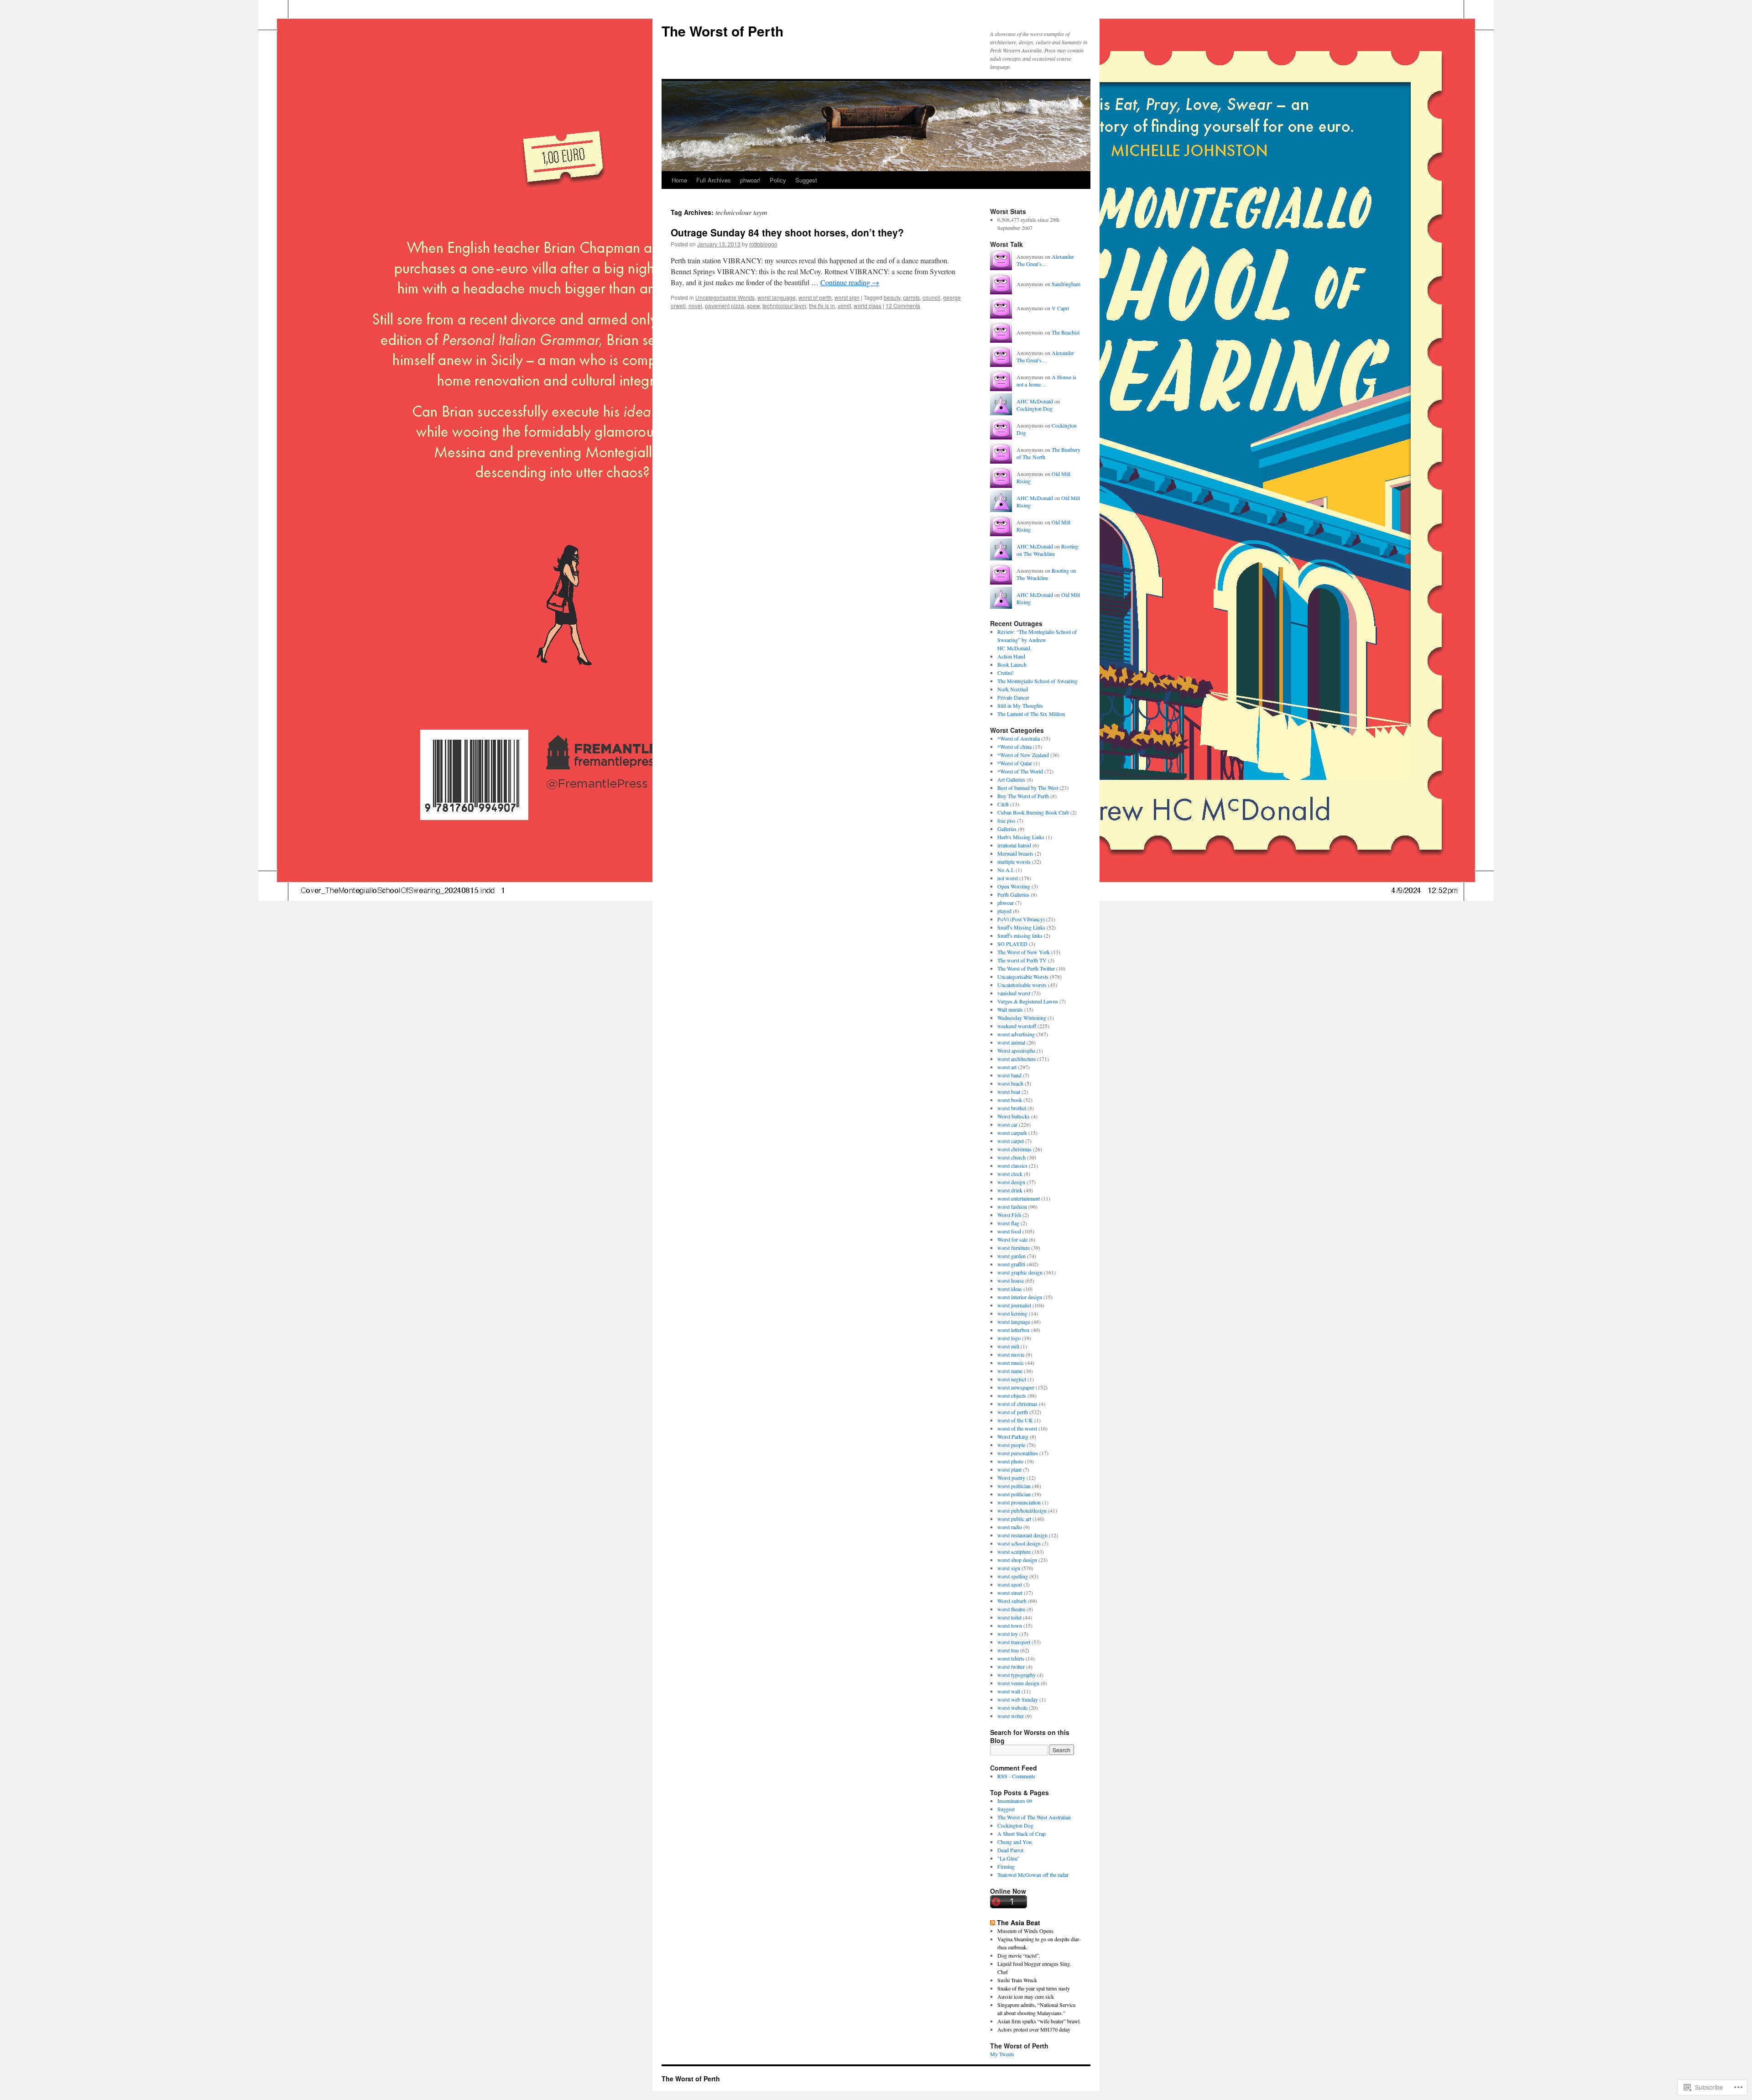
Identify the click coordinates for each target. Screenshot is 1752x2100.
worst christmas (1014, 1149)
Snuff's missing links (1020, 935)
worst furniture (1014, 1248)
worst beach (1010, 1083)
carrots (911, 297)
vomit (844, 306)
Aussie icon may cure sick (1026, 1996)
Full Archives (714, 180)
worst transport (1014, 1642)
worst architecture (1017, 1059)
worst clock (1010, 1174)
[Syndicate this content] (993, 1922)
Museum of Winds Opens (1025, 1931)
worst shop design (1017, 1560)
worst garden (1012, 1256)
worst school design (1019, 1543)
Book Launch (1012, 664)
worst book (1010, 1100)
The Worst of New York (1024, 952)
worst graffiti (1011, 1264)
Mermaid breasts (1015, 853)
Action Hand (1011, 656)
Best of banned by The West (1028, 788)
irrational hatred (1014, 845)
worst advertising (1016, 1034)
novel (695, 306)
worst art (1007, 1067)
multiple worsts (1014, 862)
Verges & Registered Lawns (1028, 1001)
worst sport (1010, 1584)
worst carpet (1011, 1141)
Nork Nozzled (1013, 689)
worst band (1009, 1075)
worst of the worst (1017, 1428)
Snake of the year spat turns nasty (1034, 1988)
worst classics (1012, 1165)
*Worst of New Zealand (1023, 755)
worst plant (1009, 1469)
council (931, 297)
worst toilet (1009, 1617)
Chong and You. (1015, 1842)
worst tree (1008, 1650)
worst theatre (1011, 1609)
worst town (1010, 1625)
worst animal (1011, 1042)
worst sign (847, 297)
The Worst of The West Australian (1034, 1817)
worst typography (1017, 1675)
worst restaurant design (1022, 1535)
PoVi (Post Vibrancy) (1021, 919)
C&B (1003, 804)
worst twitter (1011, 1666)
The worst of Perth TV (1022, 960)
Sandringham (1066, 284)
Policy (778, 180)
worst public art (1014, 1519)
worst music (1011, 1363)
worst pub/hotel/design (1022, 1510)
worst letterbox (1014, 1330)
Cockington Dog (1035, 408)
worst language (777, 297)
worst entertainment (1019, 1198)
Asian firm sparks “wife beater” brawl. (1039, 2021)
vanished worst (1014, 993)
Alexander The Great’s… (1045, 260)
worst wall (1009, 1691)
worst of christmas (1017, 1404)
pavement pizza (725, 306)
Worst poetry (1011, 1478)
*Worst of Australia (1019, 738)
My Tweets (1002, 2054)
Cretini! (1006, 673)
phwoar (1006, 903)
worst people (1011, 1445)
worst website (1012, 1708)
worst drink (1010, 1190)
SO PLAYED (1012, 944)
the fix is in (822, 306)
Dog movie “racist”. (1019, 1955)
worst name (1010, 1371)
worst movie (1011, 1354)
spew (753, 306)
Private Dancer (1013, 697)
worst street (1010, 1593)
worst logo (1009, 1338)
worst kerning (1012, 1313)
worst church (1012, 1157)
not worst (1008, 878)
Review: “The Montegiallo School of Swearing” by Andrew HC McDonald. (1037, 640)
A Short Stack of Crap (1022, 1834)
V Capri (1060, 308)
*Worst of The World (1020, 771)
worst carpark (1012, 1133)
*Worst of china (1014, 747)
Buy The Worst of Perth (1023, 796)
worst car (1007, 1124)
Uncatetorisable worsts (1022, 985)
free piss (1006, 820)
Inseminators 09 (1015, 1801)
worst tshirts (1011, 1658)
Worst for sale (1012, 1239)
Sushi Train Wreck (1017, 1980)
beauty (892, 297)
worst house (1011, 1280)
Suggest (806, 180)
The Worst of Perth (722, 31)
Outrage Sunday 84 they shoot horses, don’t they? (787, 232)
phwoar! (750, 180)
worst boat (1009, 1092)
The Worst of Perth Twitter (1026, 968)
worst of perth (815, 297)
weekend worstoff (1017, 1026)
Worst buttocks (1014, 1116)
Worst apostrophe (1016, 1050)
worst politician (1014, 1486)
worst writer (1011, 1716)
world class (868, 306)
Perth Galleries (1013, 894)
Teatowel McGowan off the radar (1033, 1875)
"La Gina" (1008, 1858)
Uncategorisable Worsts (725, 297)
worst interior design (1020, 1297)
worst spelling (1013, 1576)
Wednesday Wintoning (1022, 1018)
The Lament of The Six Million (1031, 714)
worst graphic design (1020, 1272)
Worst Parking (1013, 1437)
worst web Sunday (1018, 1699)
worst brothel (1012, 1108)
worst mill (1008, 1346)
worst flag (1008, 1223)
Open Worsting (1014, 886)
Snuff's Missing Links (1021, 927)
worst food (1009, 1231)
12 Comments (903, 306)
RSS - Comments (1016, 1776)
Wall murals (1010, 1009)
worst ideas (1010, 1289)
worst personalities (1018, 1453)
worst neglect (1012, 1379)
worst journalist (1014, 1305)
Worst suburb (1012, 1601)
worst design (1011, 1182)
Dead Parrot (1010, 1850)
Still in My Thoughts (1020, 705)
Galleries (1007, 829)
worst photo (1010, 1461)
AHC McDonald (1035, 401)
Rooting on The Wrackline (1048, 550)
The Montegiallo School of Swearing (1038, 681)
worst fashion (1012, 1207)
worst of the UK (1015, 1420)
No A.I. (1006, 870)
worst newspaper (1016, 1387)
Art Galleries (1011, 779)
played (1004, 911)
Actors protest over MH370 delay (1034, 2029)
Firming (1006, 1866)
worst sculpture (1014, 1551)
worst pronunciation (1019, 1502)
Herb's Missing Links (1021, 837)
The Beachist (1066, 332)
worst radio (1010, 1527)
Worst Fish (1009, 1215)
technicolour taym (784, 306)
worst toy (1008, 1634)
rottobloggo (763, 244)
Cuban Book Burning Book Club (1033, 812)
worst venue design (1018, 1683)
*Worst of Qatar (1015, 763)
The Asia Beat (1019, 1922)
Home (679, 180)
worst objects (1012, 1395)
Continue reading (850, 282)
